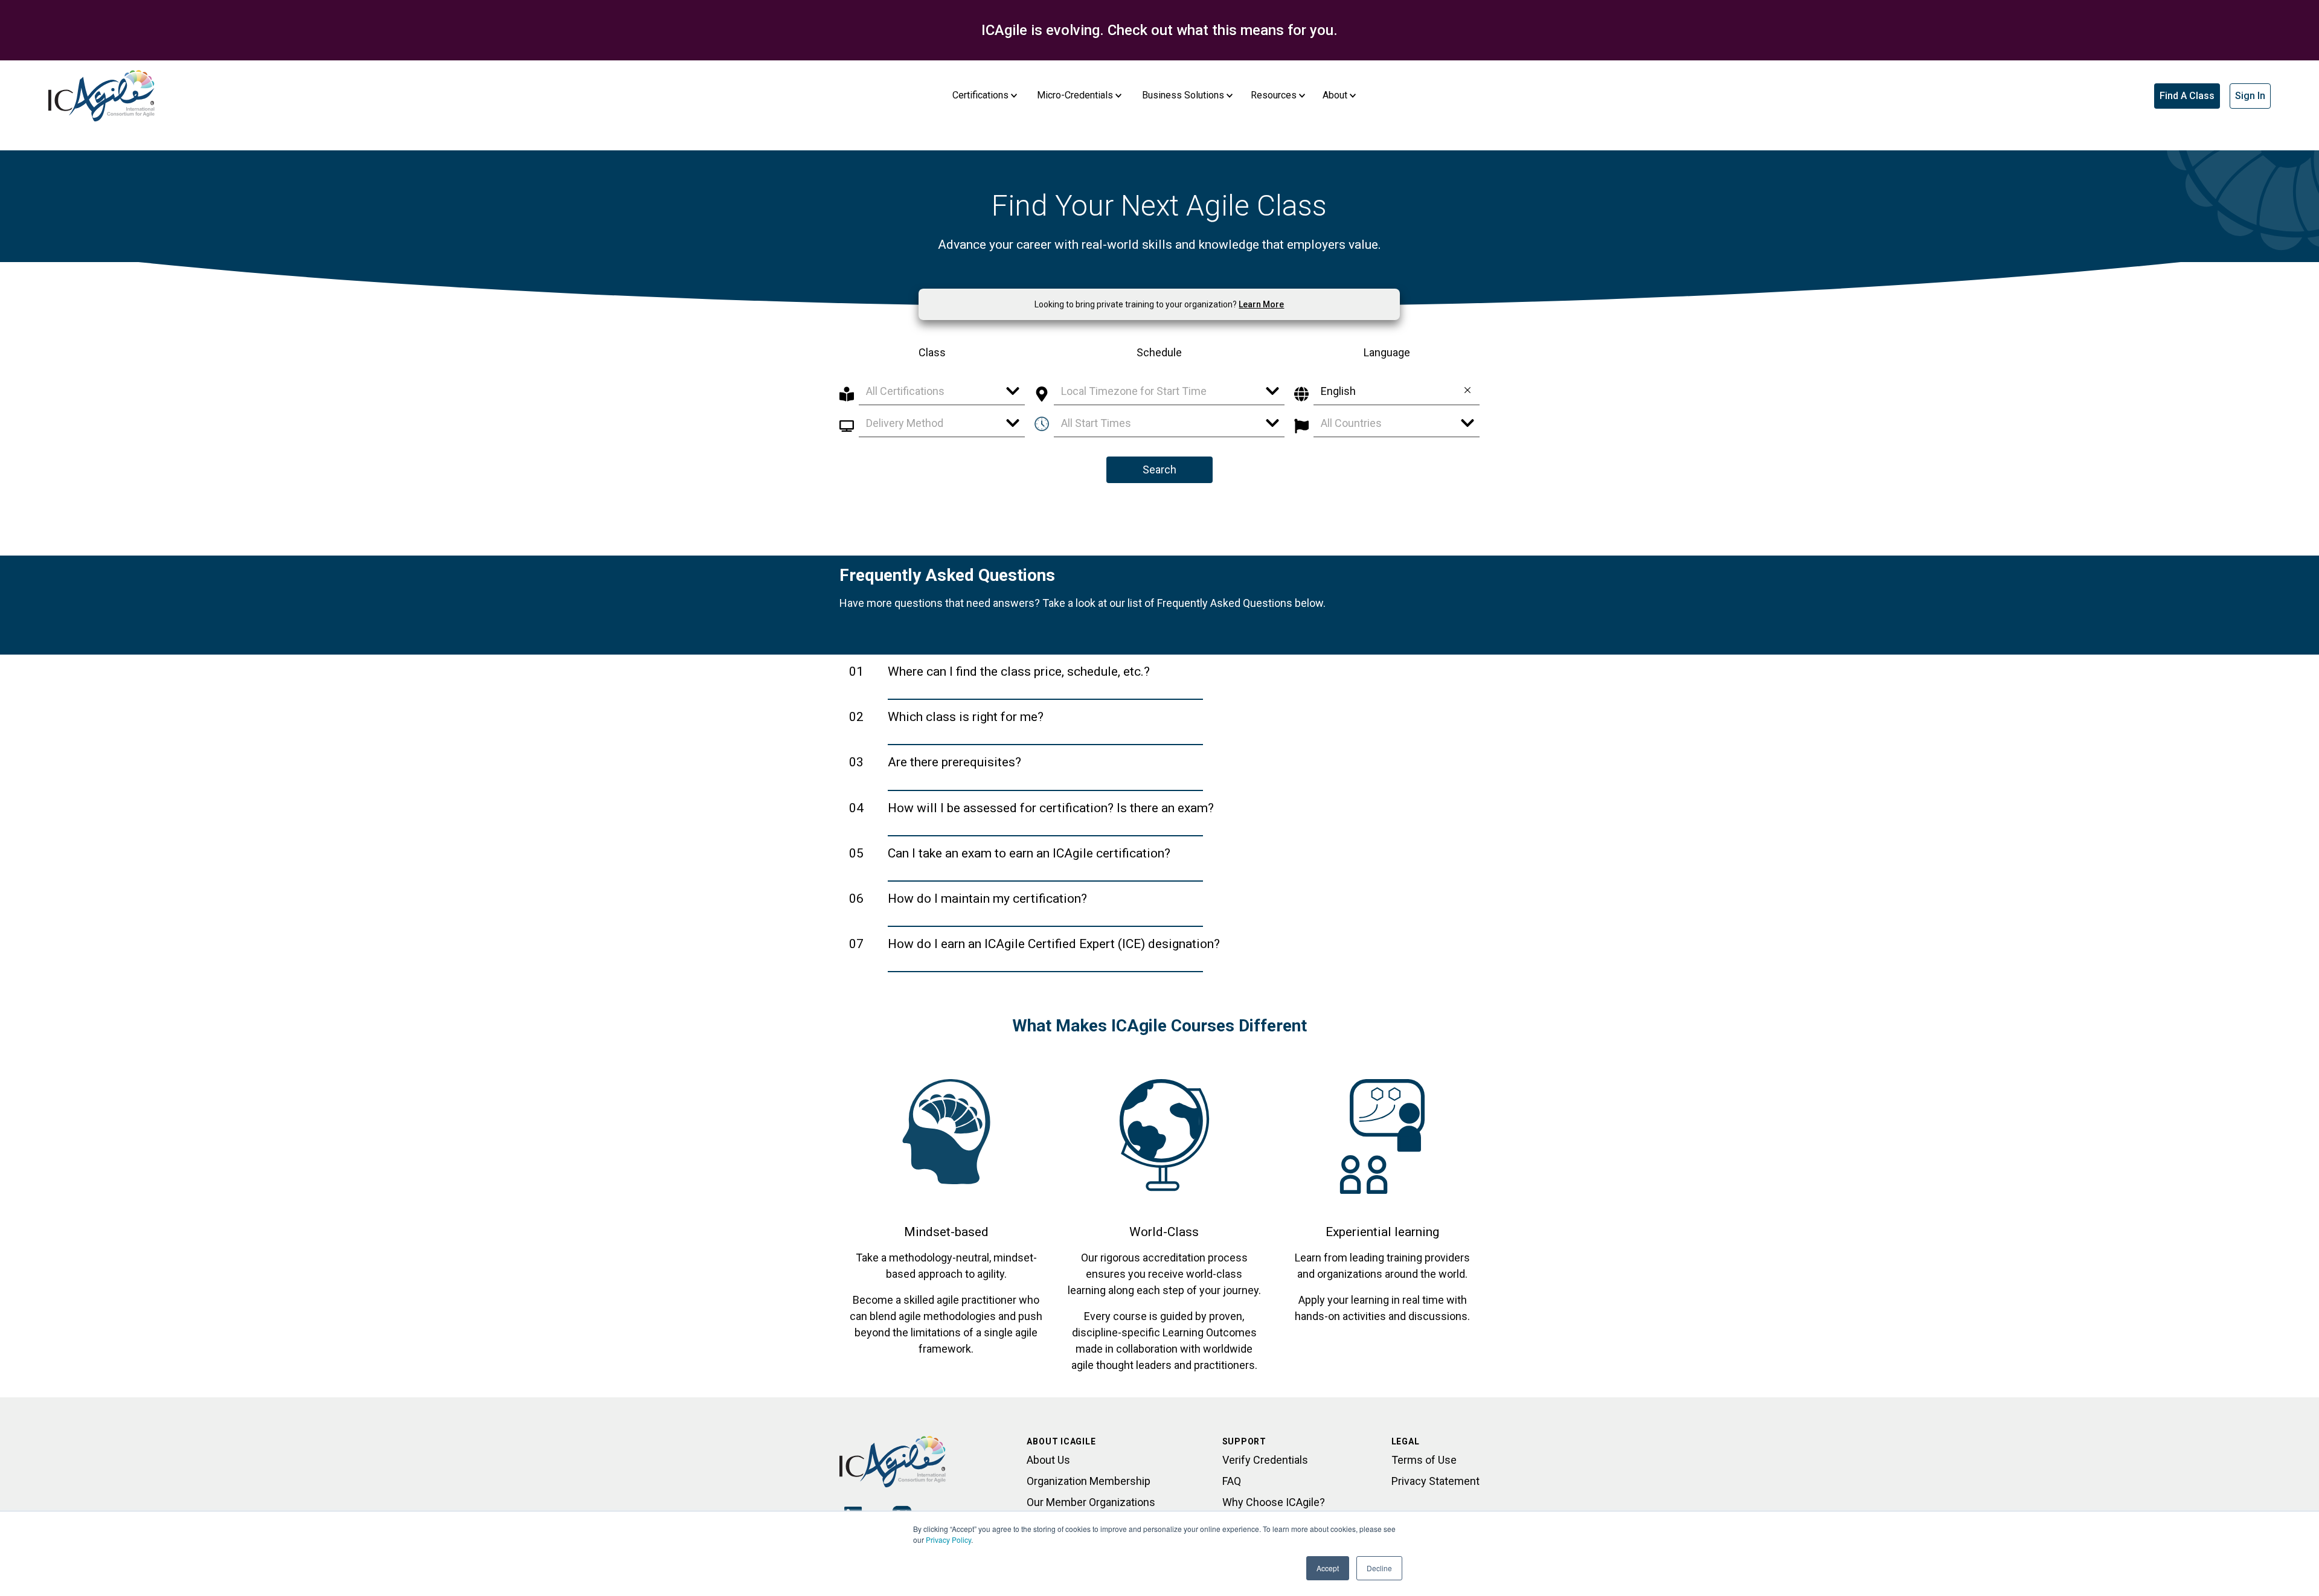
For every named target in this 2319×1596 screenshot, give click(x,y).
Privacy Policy (948, 1540)
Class (932, 352)
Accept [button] (1328, 1568)
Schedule (1159, 352)
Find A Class (2187, 96)
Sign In (2250, 96)
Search (1159, 470)
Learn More (1261, 304)
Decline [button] (1379, 1568)
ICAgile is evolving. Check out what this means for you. (1159, 30)
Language (1387, 352)
